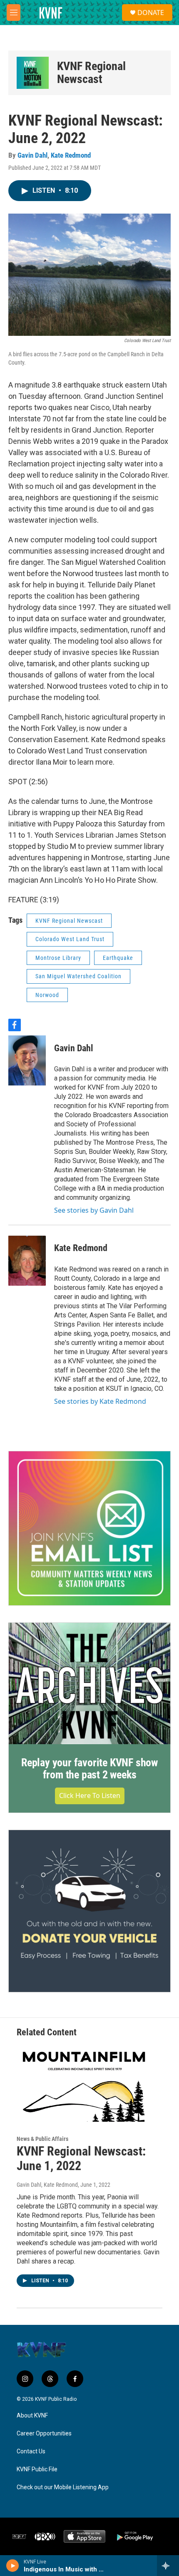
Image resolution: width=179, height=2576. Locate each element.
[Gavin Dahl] (27, 1060)
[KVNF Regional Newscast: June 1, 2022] (85, 2083)
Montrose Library (58, 958)
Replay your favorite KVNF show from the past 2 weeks (89, 1769)
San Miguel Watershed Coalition (78, 976)
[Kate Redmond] (27, 1261)
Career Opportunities (44, 2434)
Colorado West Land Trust (70, 939)
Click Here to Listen (90, 1795)
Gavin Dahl (32, 155)
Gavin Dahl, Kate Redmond (47, 2185)
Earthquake (118, 958)
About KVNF (32, 2416)
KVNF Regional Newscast (91, 73)
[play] (13, 2566)
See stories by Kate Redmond (100, 1401)
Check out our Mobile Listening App (63, 2487)
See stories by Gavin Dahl (94, 1210)
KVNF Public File (37, 2469)
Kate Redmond (71, 155)
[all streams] (168, 2566)
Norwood (47, 995)
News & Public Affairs (42, 2139)
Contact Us (31, 2451)
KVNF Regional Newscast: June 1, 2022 (81, 2158)
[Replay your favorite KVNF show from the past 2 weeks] (89, 1683)
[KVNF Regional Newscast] (33, 73)
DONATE (151, 13)
